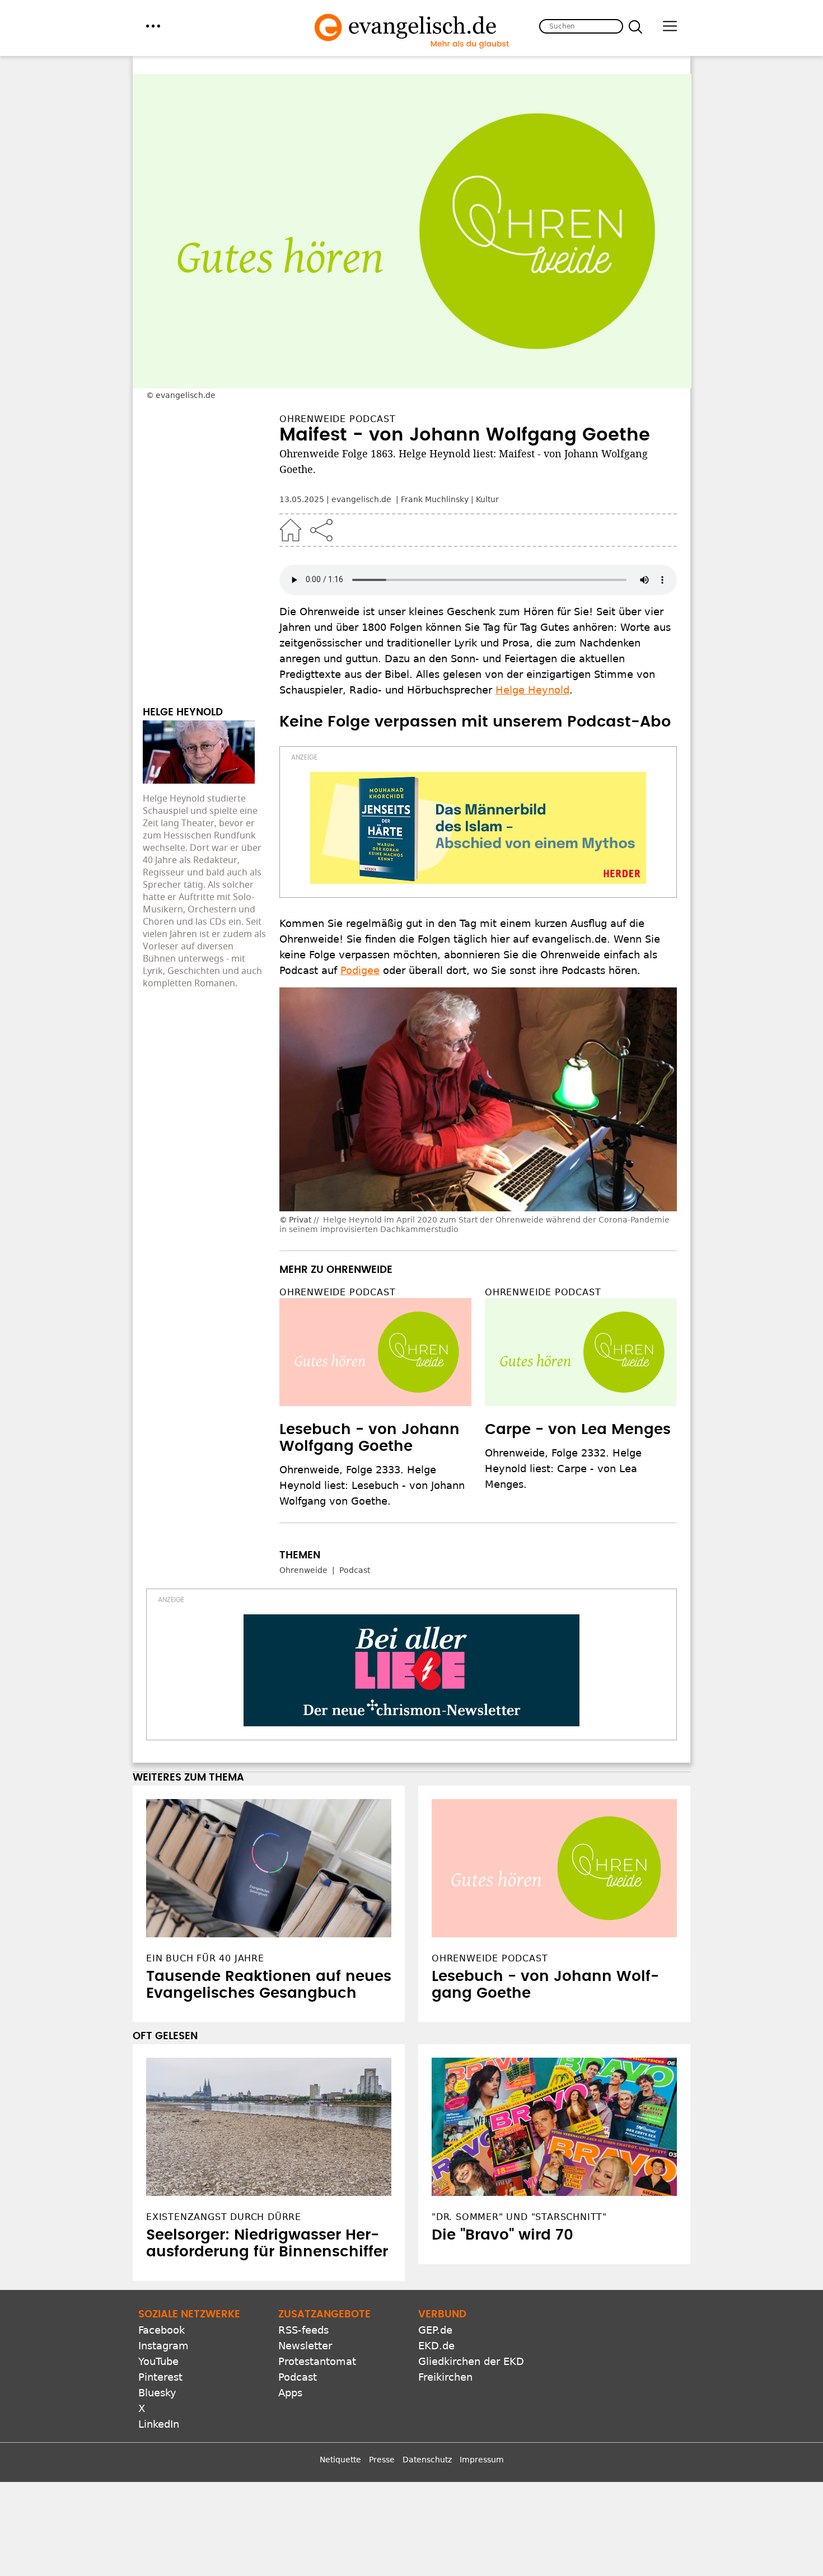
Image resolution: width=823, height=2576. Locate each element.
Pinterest (160, 2377)
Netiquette (340, 2460)
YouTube (158, 2361)
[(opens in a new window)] (478, 828)
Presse (382, 2460)
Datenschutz (427, 2460)
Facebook (162, 2330)
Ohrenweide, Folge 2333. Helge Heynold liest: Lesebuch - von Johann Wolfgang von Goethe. (372, 1485)
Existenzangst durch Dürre (224, 2217)
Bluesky (157, 2393)
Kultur (487, 499)
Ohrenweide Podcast (337, 1292)
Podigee (360, 970)
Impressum (482, 2460)
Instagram (163, 2346)
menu (153, 26)
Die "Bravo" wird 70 (502, 2235)
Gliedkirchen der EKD (471, 2361)
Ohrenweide (303, 1570)
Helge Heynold (532, 690)
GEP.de (435, 2330)
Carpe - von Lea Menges (578, 1430)
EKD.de (436, 2346)
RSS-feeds (303, 2330)
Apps (290, 2393)
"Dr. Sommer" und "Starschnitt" (519, 2217)
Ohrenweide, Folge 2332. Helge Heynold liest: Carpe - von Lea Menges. (563, 1469)
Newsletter (305, 2346)
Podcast (355, 1570)
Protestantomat (317, 2361)
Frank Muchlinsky (435, 499)
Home (291, 530)
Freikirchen (445, 2377)
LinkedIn (159, 2424)
